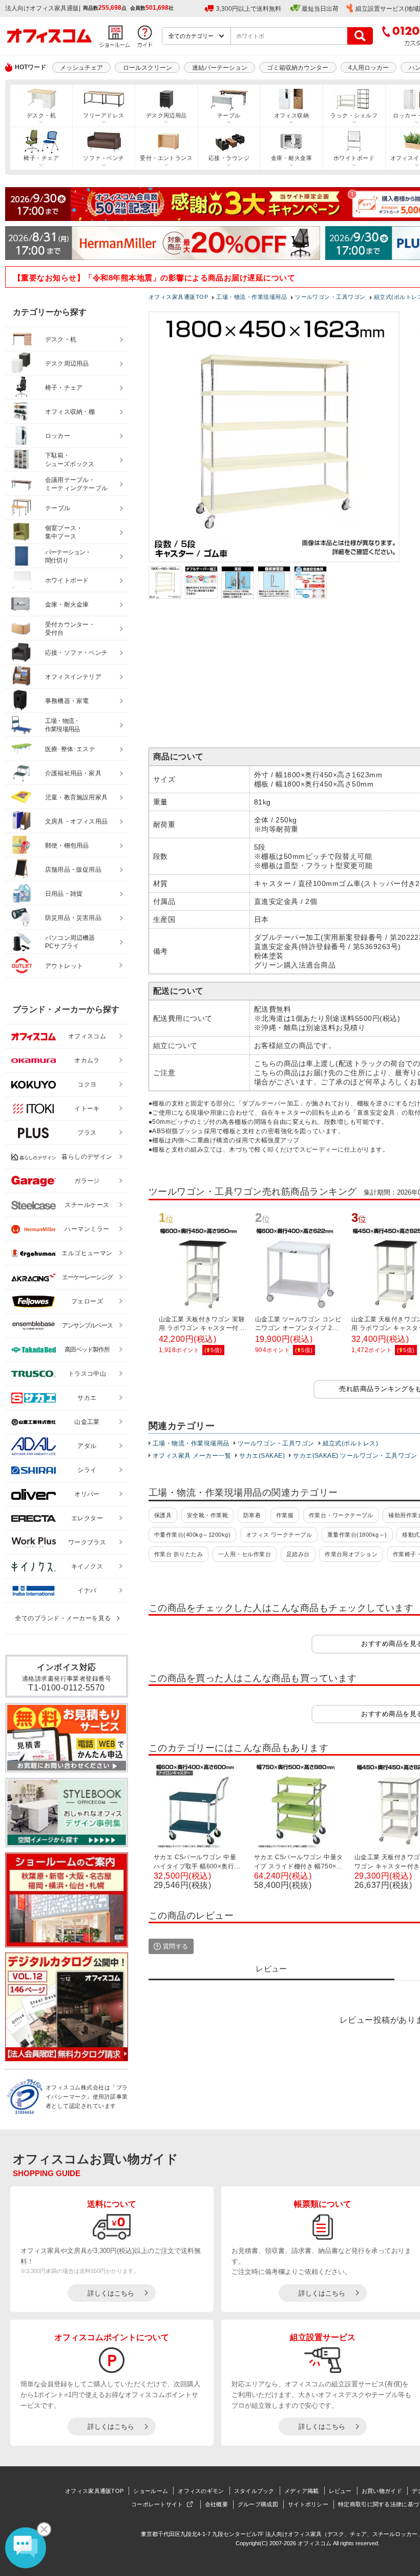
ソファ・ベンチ (103, 158)
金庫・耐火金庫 (291, 158)
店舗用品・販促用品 (73, 870)
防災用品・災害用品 (73, 918)
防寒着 (252, 1515)
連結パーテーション (220, 68)
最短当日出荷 (320, 9)
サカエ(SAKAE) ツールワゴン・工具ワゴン (355, 1456)
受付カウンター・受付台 (70, 629)
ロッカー (58, 436)
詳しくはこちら (111, 2293)
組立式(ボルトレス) (351, 1443)
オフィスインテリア (73, 677)
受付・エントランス (166, 158)
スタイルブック (254, 2491)
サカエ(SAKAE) (262, 1456)
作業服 (285, 1515)
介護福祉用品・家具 (73, 773)
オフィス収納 (292, 115)
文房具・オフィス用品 (76, 821)
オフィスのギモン (201, 2491)
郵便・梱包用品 (67, 846)
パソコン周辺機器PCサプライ (70, 942)
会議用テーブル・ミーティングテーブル (76, 484)
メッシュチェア (81, 68)
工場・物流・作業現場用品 (191, 1443)
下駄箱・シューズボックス (70, 460)
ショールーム (151, 2491)
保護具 (163, 1515)
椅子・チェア (41, 158)
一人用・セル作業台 (245, 1554)
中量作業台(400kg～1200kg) (192, 1535)
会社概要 (216, 2504)
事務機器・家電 (67, 701)
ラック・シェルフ (354, 115)
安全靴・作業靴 (207, 1515)
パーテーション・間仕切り (68, 557)
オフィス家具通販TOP (94, 2491)
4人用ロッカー (369, 68)
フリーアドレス (103, 115)
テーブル (229, 115)
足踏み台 (298, 1554)
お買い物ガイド (382, 2491)
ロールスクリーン (148, 68)
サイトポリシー (308, 2504)
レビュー (340, 2491)
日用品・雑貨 (64, 894)
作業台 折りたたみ (178, 1554)
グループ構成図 (258, 2504)
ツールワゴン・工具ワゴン (276, 1443)
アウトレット (64, 966)
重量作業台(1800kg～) (357, 1535)
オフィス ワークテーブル (279, 1535)
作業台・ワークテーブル (341, 1515)
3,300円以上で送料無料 (249, 9)
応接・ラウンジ (229, 158)
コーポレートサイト (157, 2504)
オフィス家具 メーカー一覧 (192, 1456)
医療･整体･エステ (70, 749)
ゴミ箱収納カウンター (298, 68)
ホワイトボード (354, 158)
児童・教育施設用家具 (76, 797)
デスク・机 (41, 115)
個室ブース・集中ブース (64, 532)
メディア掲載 (302, 2491)
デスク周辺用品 (166, 115)
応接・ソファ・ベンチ (76, 653)
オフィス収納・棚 (70, 412)
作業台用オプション (351, 1554)
